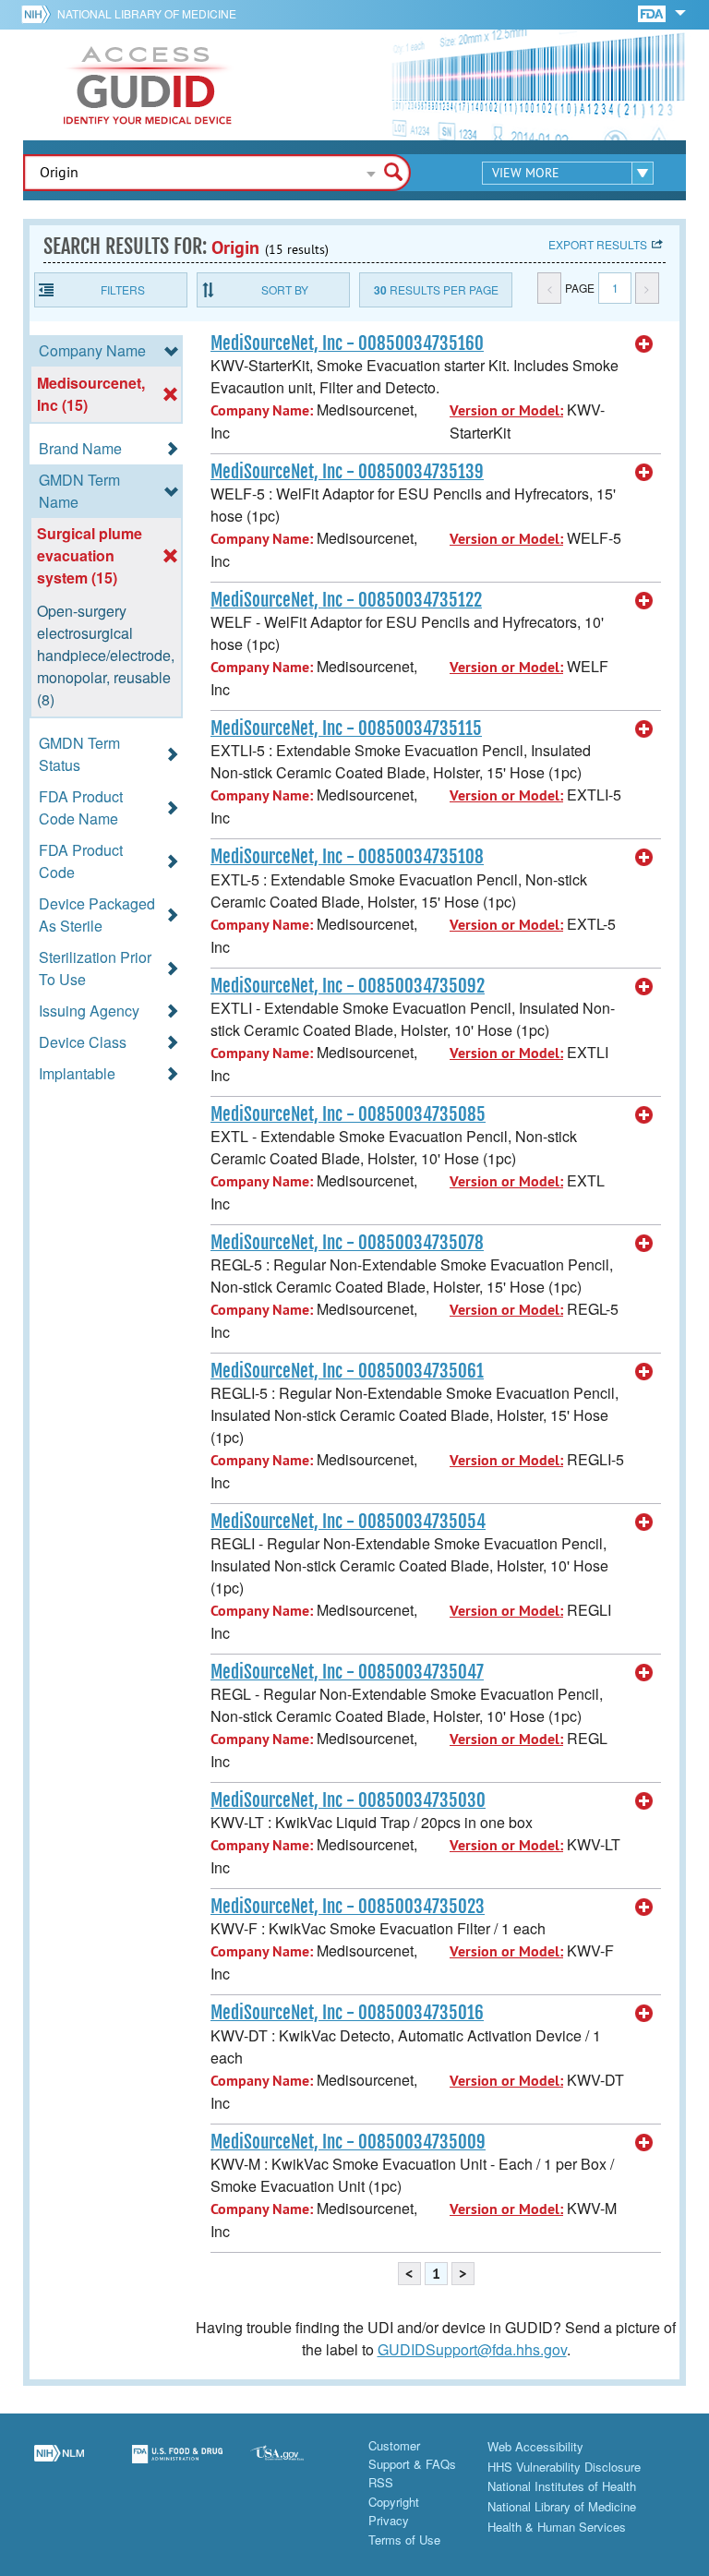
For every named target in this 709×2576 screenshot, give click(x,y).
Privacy (389, 2520)
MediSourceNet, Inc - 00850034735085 (348, 1114)
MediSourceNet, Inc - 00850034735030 (348, 1800)
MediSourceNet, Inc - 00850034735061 (347, 1371)
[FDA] (653, 12)
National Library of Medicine (147, 13)
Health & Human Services (557, 2527)
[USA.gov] (295, 2465)
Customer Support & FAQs (412, 2455)
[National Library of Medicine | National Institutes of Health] (59, 2465)
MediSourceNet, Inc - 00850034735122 (346, 600)
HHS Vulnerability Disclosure (564, 2467)
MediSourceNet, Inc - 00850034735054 (348, 1522)
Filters (123, 289)
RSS (381, 2482)
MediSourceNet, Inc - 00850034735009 (348, 2142)
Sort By (285, 289)
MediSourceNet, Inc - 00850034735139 (347, 472)
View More (526, 173)
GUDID (148, 85)
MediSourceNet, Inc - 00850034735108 (347, 857)
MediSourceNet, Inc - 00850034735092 (348, 986)
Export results (598, 244)
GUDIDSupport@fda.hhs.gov (472, 2349)
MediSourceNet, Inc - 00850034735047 (347, 1672)
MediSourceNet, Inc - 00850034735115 (346, 728)
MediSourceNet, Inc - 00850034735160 (347, 343)
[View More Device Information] (644, 344)
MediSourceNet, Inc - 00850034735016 (347, 2013)
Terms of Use (404, 2540)
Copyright (394, 2502)
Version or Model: (506, 410)
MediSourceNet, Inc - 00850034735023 (348, 1907)
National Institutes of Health (562, 2486)
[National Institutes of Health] (39, 14)
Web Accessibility (535, 2446)
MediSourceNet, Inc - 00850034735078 (347, 1243)
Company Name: (262, 410)
